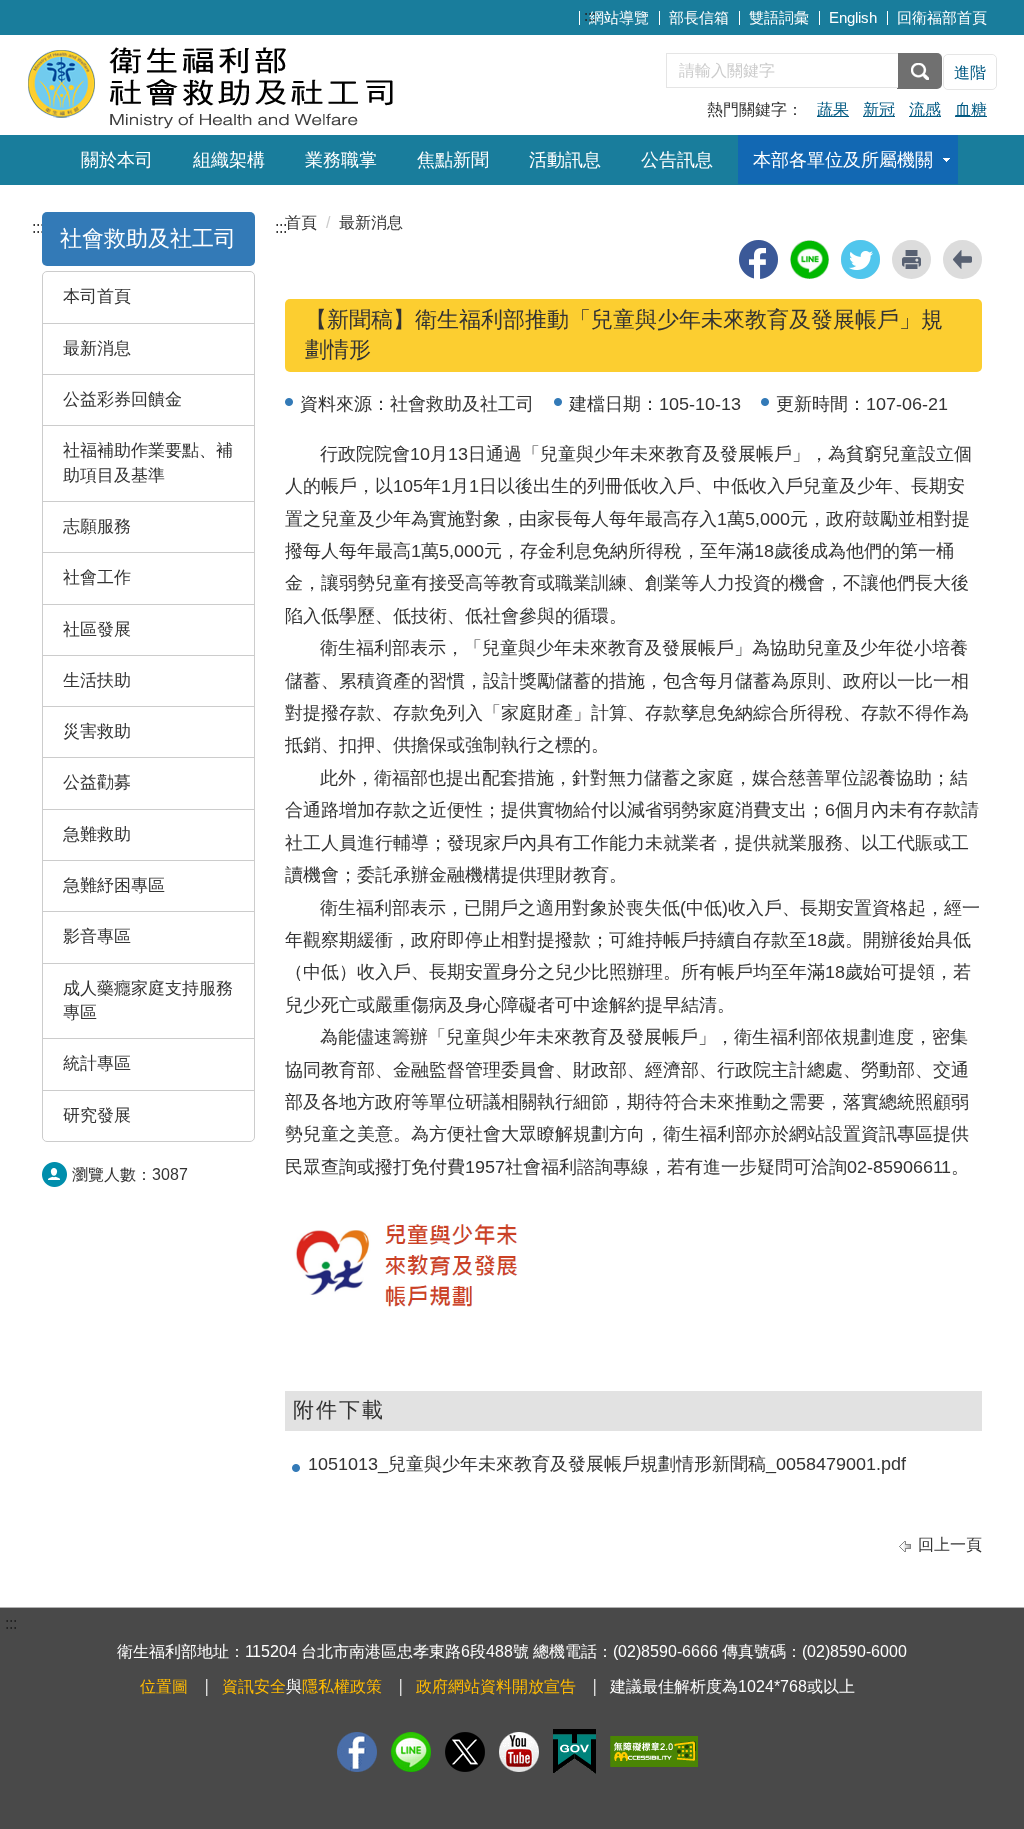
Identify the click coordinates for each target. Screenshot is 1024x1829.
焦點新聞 (453, 160)
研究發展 (97, 1115)
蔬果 (833, 109)
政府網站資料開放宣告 (496, 1686)
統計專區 (97, 1063)
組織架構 (229, 160)
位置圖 (164, 1686)
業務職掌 (341, 160)
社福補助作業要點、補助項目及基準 (148, 462)
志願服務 (97, 526)
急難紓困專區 (114, 885)
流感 (925, 109)
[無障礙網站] (654, 1751)
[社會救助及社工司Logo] (269, 82)
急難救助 (97, 834)
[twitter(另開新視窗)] (860, 259)
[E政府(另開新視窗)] (574, 1751)
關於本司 (117, 160)
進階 (970, 72)
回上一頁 (950, 1544)
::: (590, 15)
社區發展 (97, 629)
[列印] (911, 259)
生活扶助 (97, 680)
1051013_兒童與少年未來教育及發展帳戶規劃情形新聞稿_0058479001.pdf (607, 1464)
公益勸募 (97, 782)
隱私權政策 (342, 1686)
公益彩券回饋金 (122, 399)
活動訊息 (565, 160)
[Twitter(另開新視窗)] (465, 1752)
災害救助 (97, 731)
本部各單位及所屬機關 (843, 160)
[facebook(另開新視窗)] (758, 259)
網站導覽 (619, 17)
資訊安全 (254, 1686)
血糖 (971, 109)
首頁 (301, 222)
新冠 (879, 109)
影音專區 (97, 936)
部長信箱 (699, 17)
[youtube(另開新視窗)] (519, 1752)
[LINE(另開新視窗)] (411, 1752)
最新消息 (97, 348)
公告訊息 (677, 160)
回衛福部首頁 (942, 17)
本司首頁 (97, 296)
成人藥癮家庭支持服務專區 (148, 1000)
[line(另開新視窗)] (809, 259)
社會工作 (97, 577)
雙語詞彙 (779, 17)
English (853, 17)
